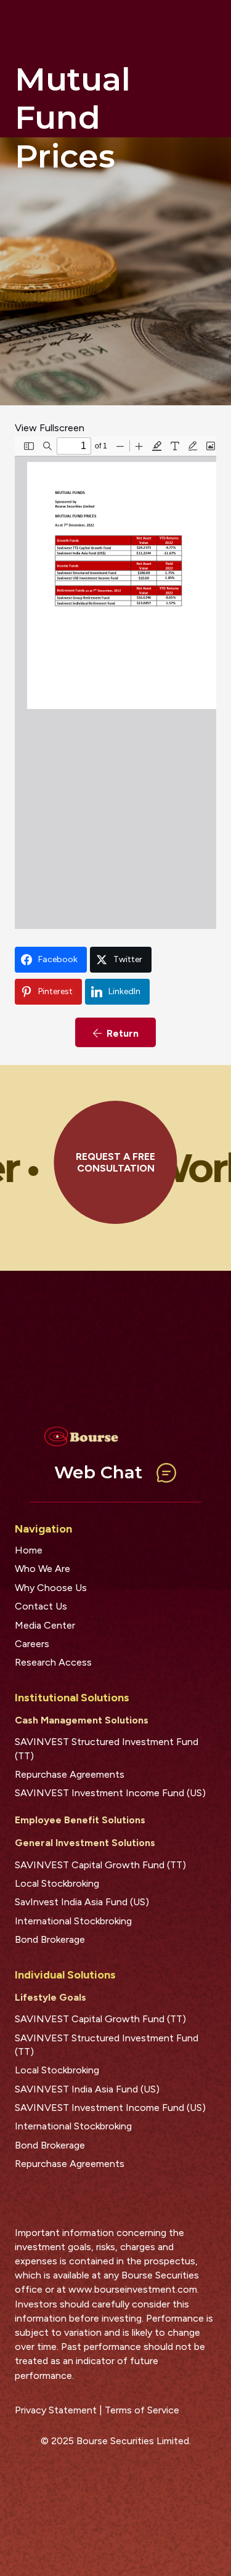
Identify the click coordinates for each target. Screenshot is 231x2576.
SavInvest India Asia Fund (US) (82, 1902)
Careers (32, 1644)
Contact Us (41, 1606)
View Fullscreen (50, 428)
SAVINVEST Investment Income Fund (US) (110, 1793)
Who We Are (43, 1569)
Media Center (45, 1625)
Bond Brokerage (50, 1939)
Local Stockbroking (57, 1883)
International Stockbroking (73, 1921)
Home (29, 1550)
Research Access (53, 1662)
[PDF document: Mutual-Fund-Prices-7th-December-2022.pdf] (115, 682)
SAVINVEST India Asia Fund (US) (87, 2089)
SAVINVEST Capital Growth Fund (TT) (100, 1865)
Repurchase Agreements (70, 1774)
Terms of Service (142, 2410)
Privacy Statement (56, 2410)
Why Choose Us (51, 1588)
